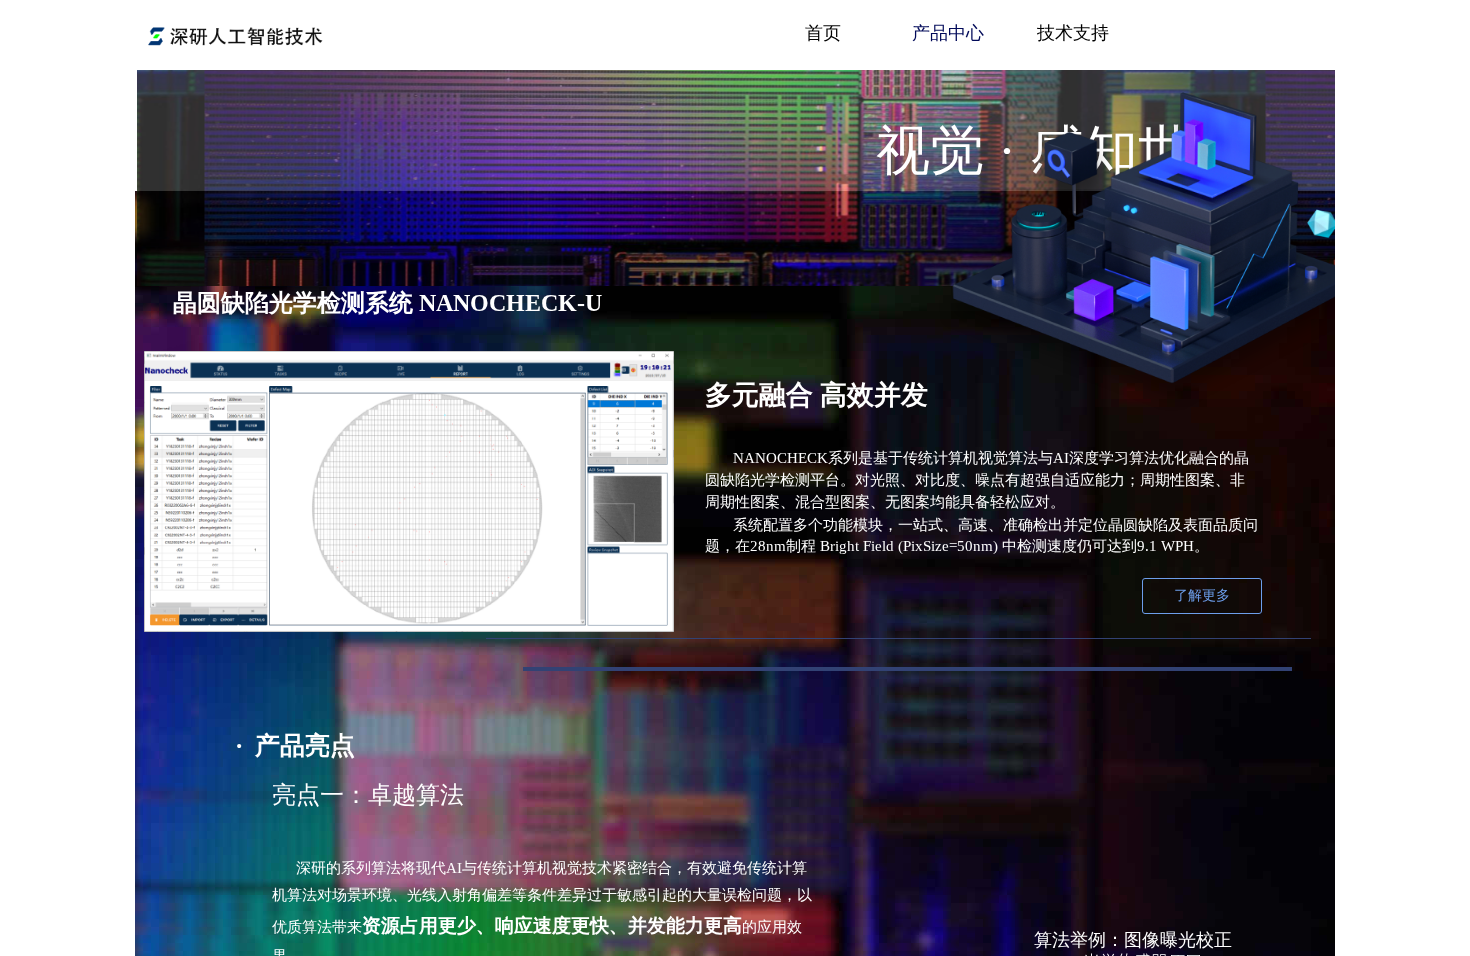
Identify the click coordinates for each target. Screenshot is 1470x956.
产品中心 (948, 33)
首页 (823, 33)
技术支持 (1073, 33)
